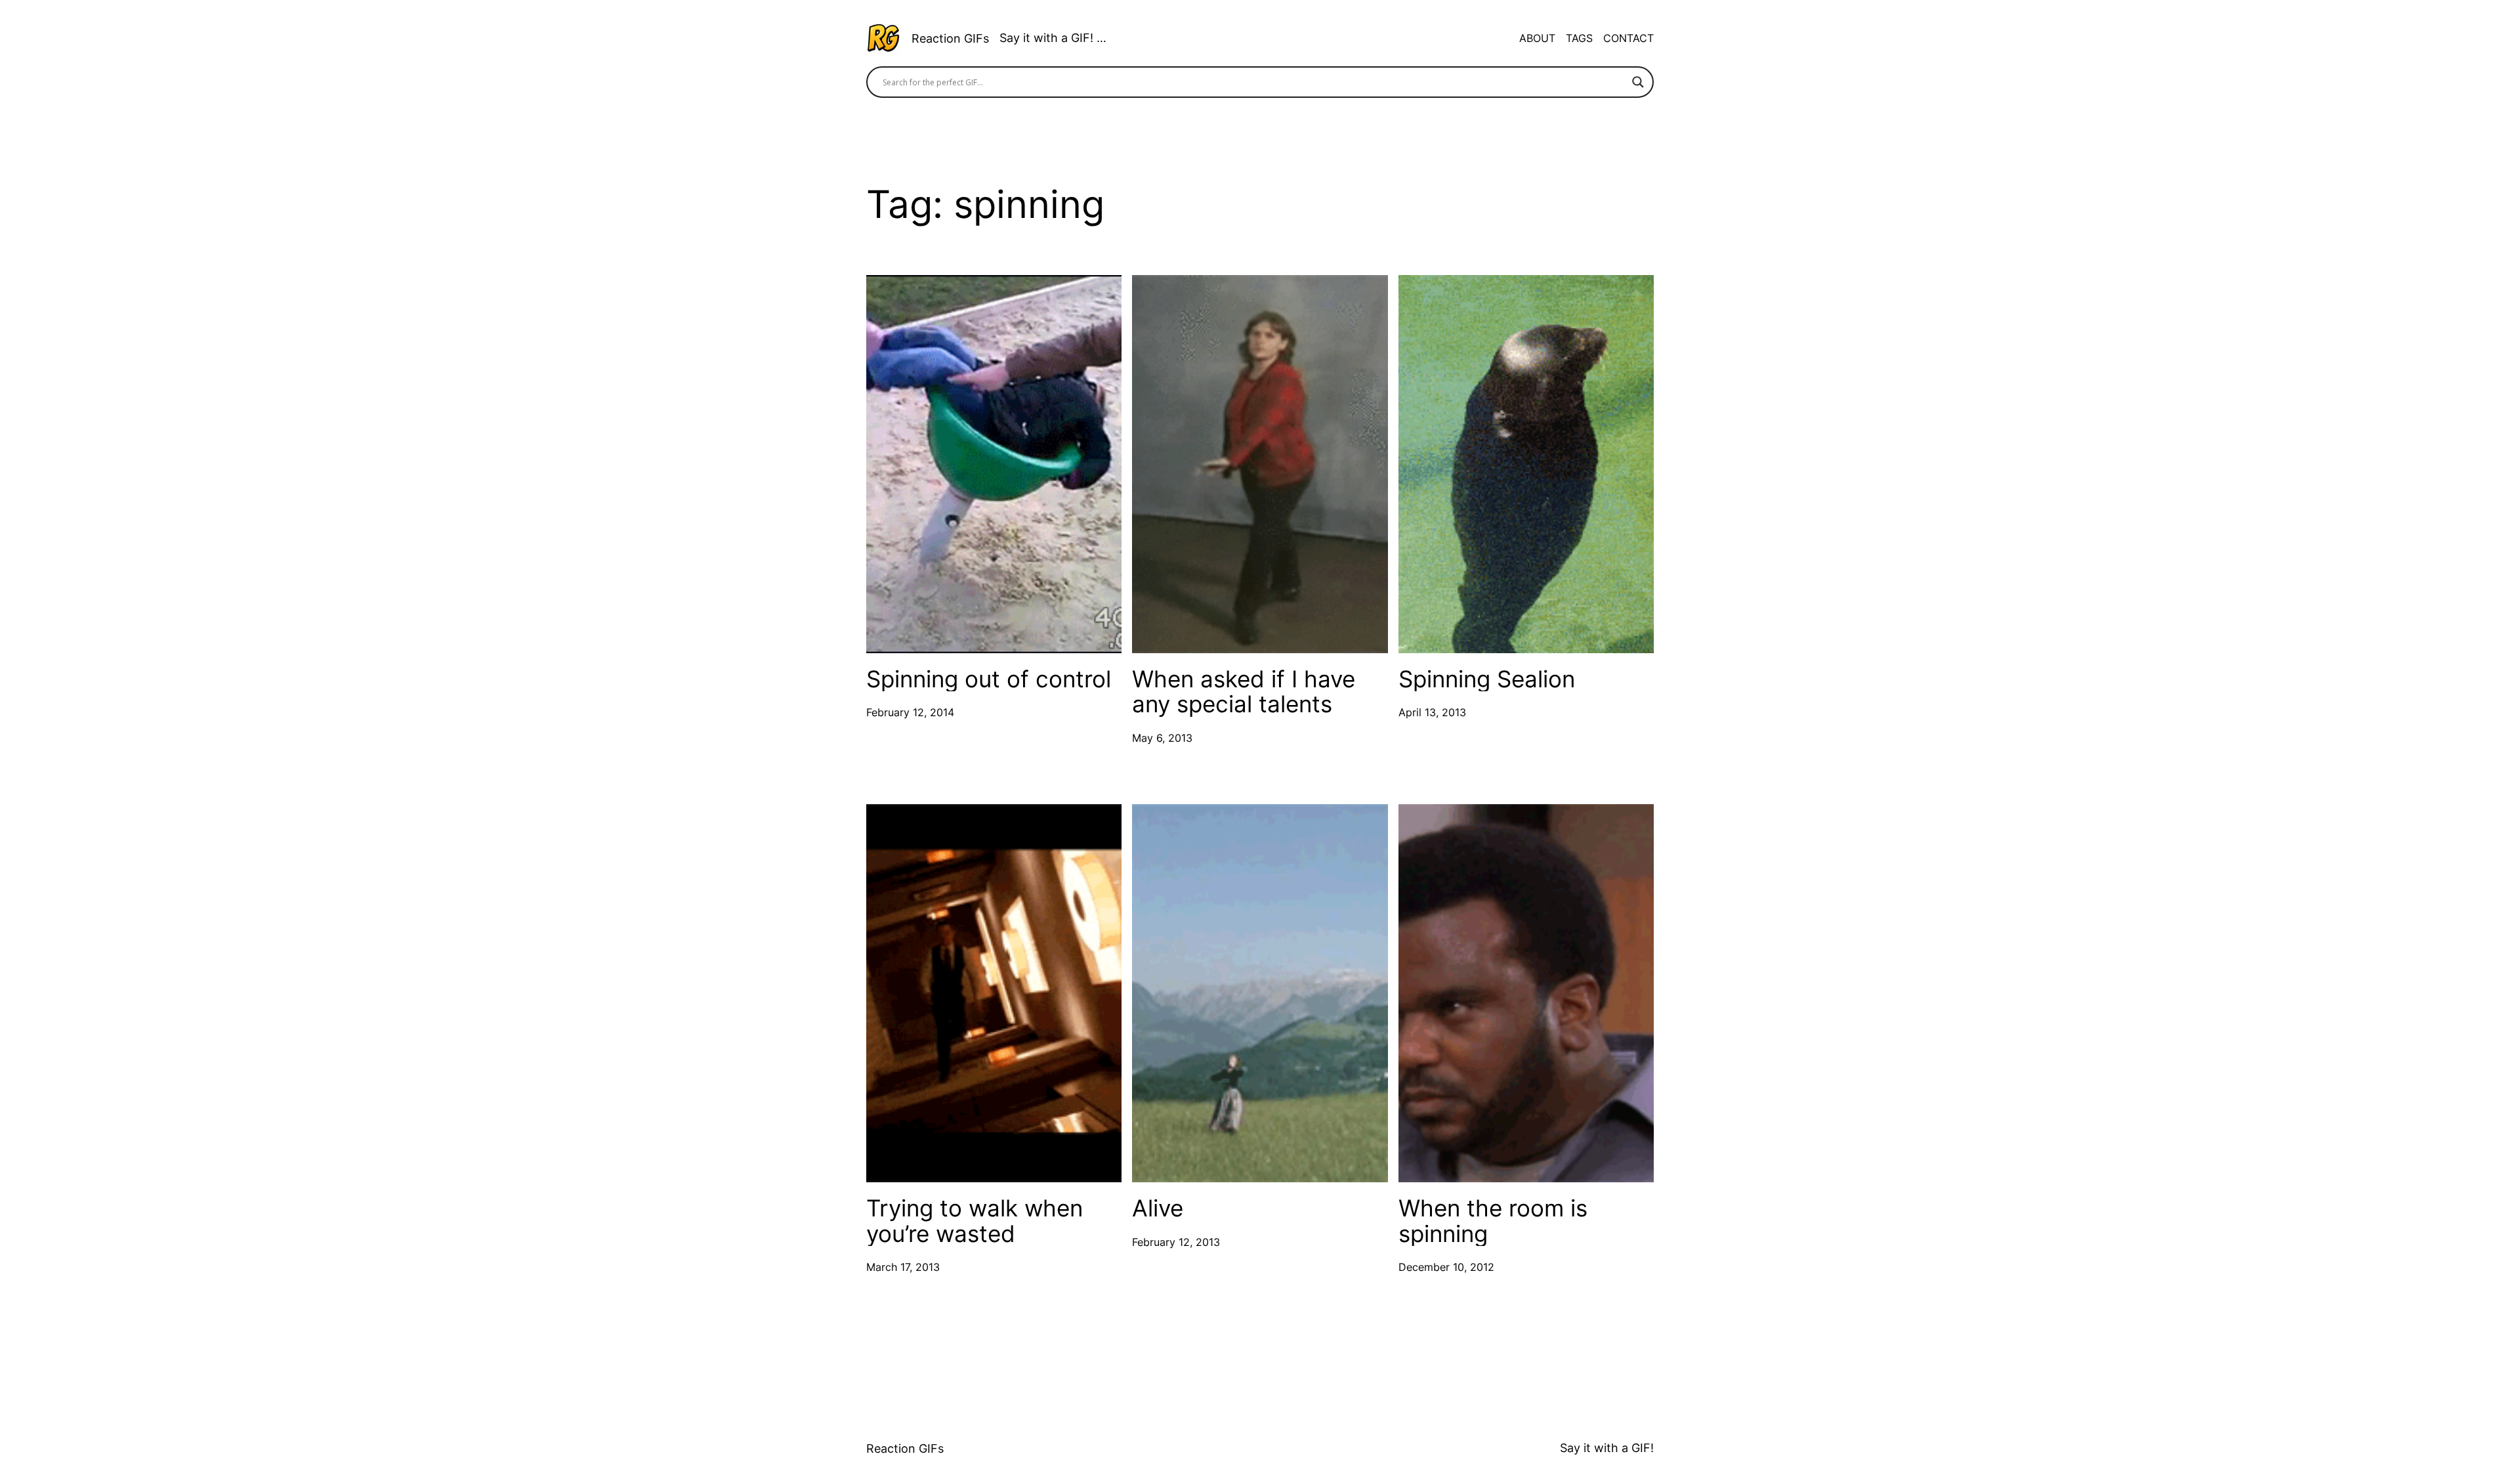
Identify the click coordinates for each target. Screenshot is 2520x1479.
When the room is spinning (1493, 1221)
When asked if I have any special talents (1244, 692)
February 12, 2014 (910, 712)
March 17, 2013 (903, 1267)
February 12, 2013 (1176, 1242)
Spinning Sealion (1487, 679)
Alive (1158, 1208)
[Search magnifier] (1638, 82)
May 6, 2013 (1162, 738)
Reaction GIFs (950, 38)
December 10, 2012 (1446, 1267)
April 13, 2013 (1432, 712)
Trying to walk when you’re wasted (975, 1221)
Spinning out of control (989, 679)
